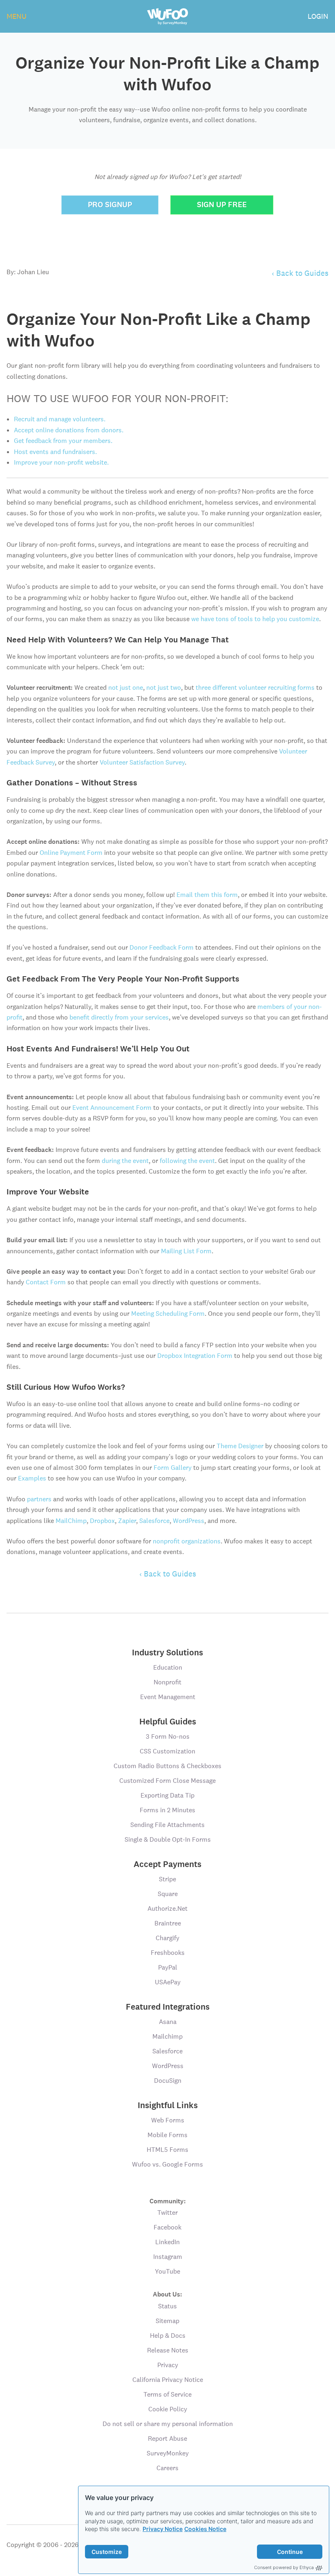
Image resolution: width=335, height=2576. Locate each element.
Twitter (167, 2213)
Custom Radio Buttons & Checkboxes (167, 1766)
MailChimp (71, 1521)
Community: (168, 2201)
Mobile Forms (167, 2135)
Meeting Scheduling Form (168, 1314)
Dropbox (102, 1521)
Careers (167, 2468)
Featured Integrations (168, 2007)
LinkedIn (167, 2242)
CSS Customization (167, 1751)
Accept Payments (167, 1864)
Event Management (168, 1697)
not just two (164, 688)
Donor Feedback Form (162, 947)
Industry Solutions (167, 1652)
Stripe (167, 1879)
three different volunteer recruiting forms (255, 688)
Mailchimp (167, 2036)
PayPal (168, 1967)
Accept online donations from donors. (69, 430)
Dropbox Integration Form (195, 1356)
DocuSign (168, 2081)
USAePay (168, 1982)
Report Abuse (167, 2438)
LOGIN (318, 16)
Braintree (168, 1923)
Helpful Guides (168, 1722)
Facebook (167, 2227)
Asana (168, 2022)
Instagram (168, 2257)
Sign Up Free (222, 205)
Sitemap (167, 2321)
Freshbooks (168, 1953)
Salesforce (154, 1521)
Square (168, 1894)
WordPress (189, 1521)
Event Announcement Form (112, 1108)
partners (39, 1499)
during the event (125, 1161)
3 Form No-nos (168, 1736)
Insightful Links (168, 2105)
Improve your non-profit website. (61, 462)
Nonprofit (167, 1682)
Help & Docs (168, 2336)
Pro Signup (110, 205)
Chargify (167, 1938)
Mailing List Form (186, 1251)
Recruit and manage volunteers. (60, 419)
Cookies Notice (205, 2529)
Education (168, 1667)
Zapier (127, 1521)
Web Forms (168, 2120)
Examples (32, 1478)
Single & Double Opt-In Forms (168, 1839)
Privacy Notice (163, 2529)
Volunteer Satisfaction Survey (142, 762)
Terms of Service (167, 2394)
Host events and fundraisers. (55, 452)
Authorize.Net (167, 1909)
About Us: (167, 2294)
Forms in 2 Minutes (167, 1810)
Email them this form (207, 895)
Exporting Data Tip (167, 1795)
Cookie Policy (168, 2409)
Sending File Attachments (167, 1825)
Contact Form (46, 1282)
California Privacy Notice (168, 2380)
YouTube (167, 2271)
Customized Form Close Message (167, 1781)
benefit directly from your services (119, 1017)
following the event (187, 1161)
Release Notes (168, 2350)
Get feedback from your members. (63, 441)
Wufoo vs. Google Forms (167, 2164)
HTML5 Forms (167, 2150)
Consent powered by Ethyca (284, 2567)
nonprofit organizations (187, 1541)
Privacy (168, 2365)
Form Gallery (173, 1468)
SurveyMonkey (168, 2453)
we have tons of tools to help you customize (255, 619)
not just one (126, 688)
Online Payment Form (71, 853)
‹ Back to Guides (300, 273)
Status (167, 2306)
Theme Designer (240, 1446)
